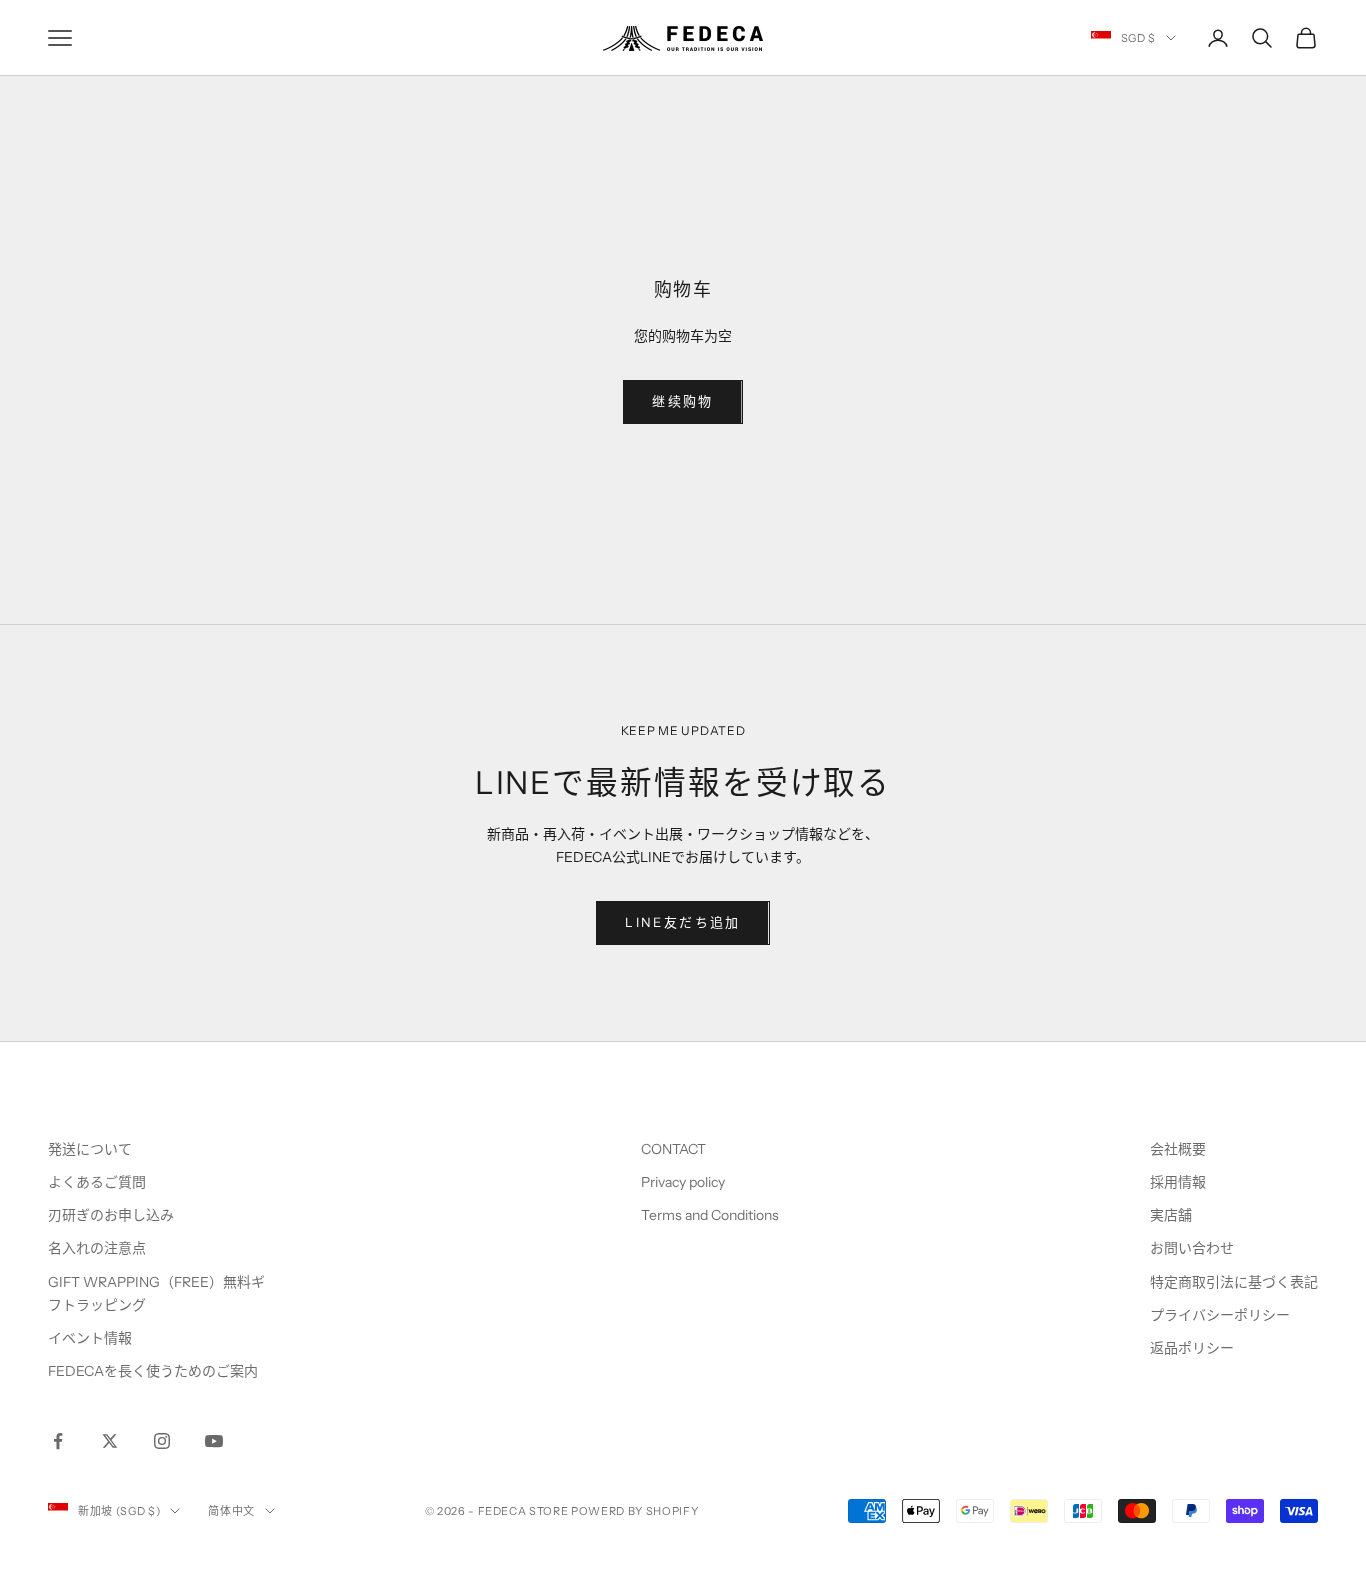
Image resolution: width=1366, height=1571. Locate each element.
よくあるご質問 (97, 1182)
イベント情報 (90, 1338)
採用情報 (1178, 1182)
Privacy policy (683, 1182)
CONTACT (673, 1149)
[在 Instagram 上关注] (162, 1441)
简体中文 (231, 1511)
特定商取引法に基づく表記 (1234, 1282)
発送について (90, 1149)
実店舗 (1171, 1215)
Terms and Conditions (711, 1215)
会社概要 (1178, 1149)
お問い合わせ (1192, 1248)
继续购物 (682, 401)
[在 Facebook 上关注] (58, 1441)
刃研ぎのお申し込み (111, 1215)
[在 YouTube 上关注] (214, 1441)
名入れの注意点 (97, 1248)
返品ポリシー (1192, 1348)
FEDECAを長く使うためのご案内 (153, 1371)
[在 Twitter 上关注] (110, 1441)
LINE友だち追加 (682, 922)
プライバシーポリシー (1220, 1315)
